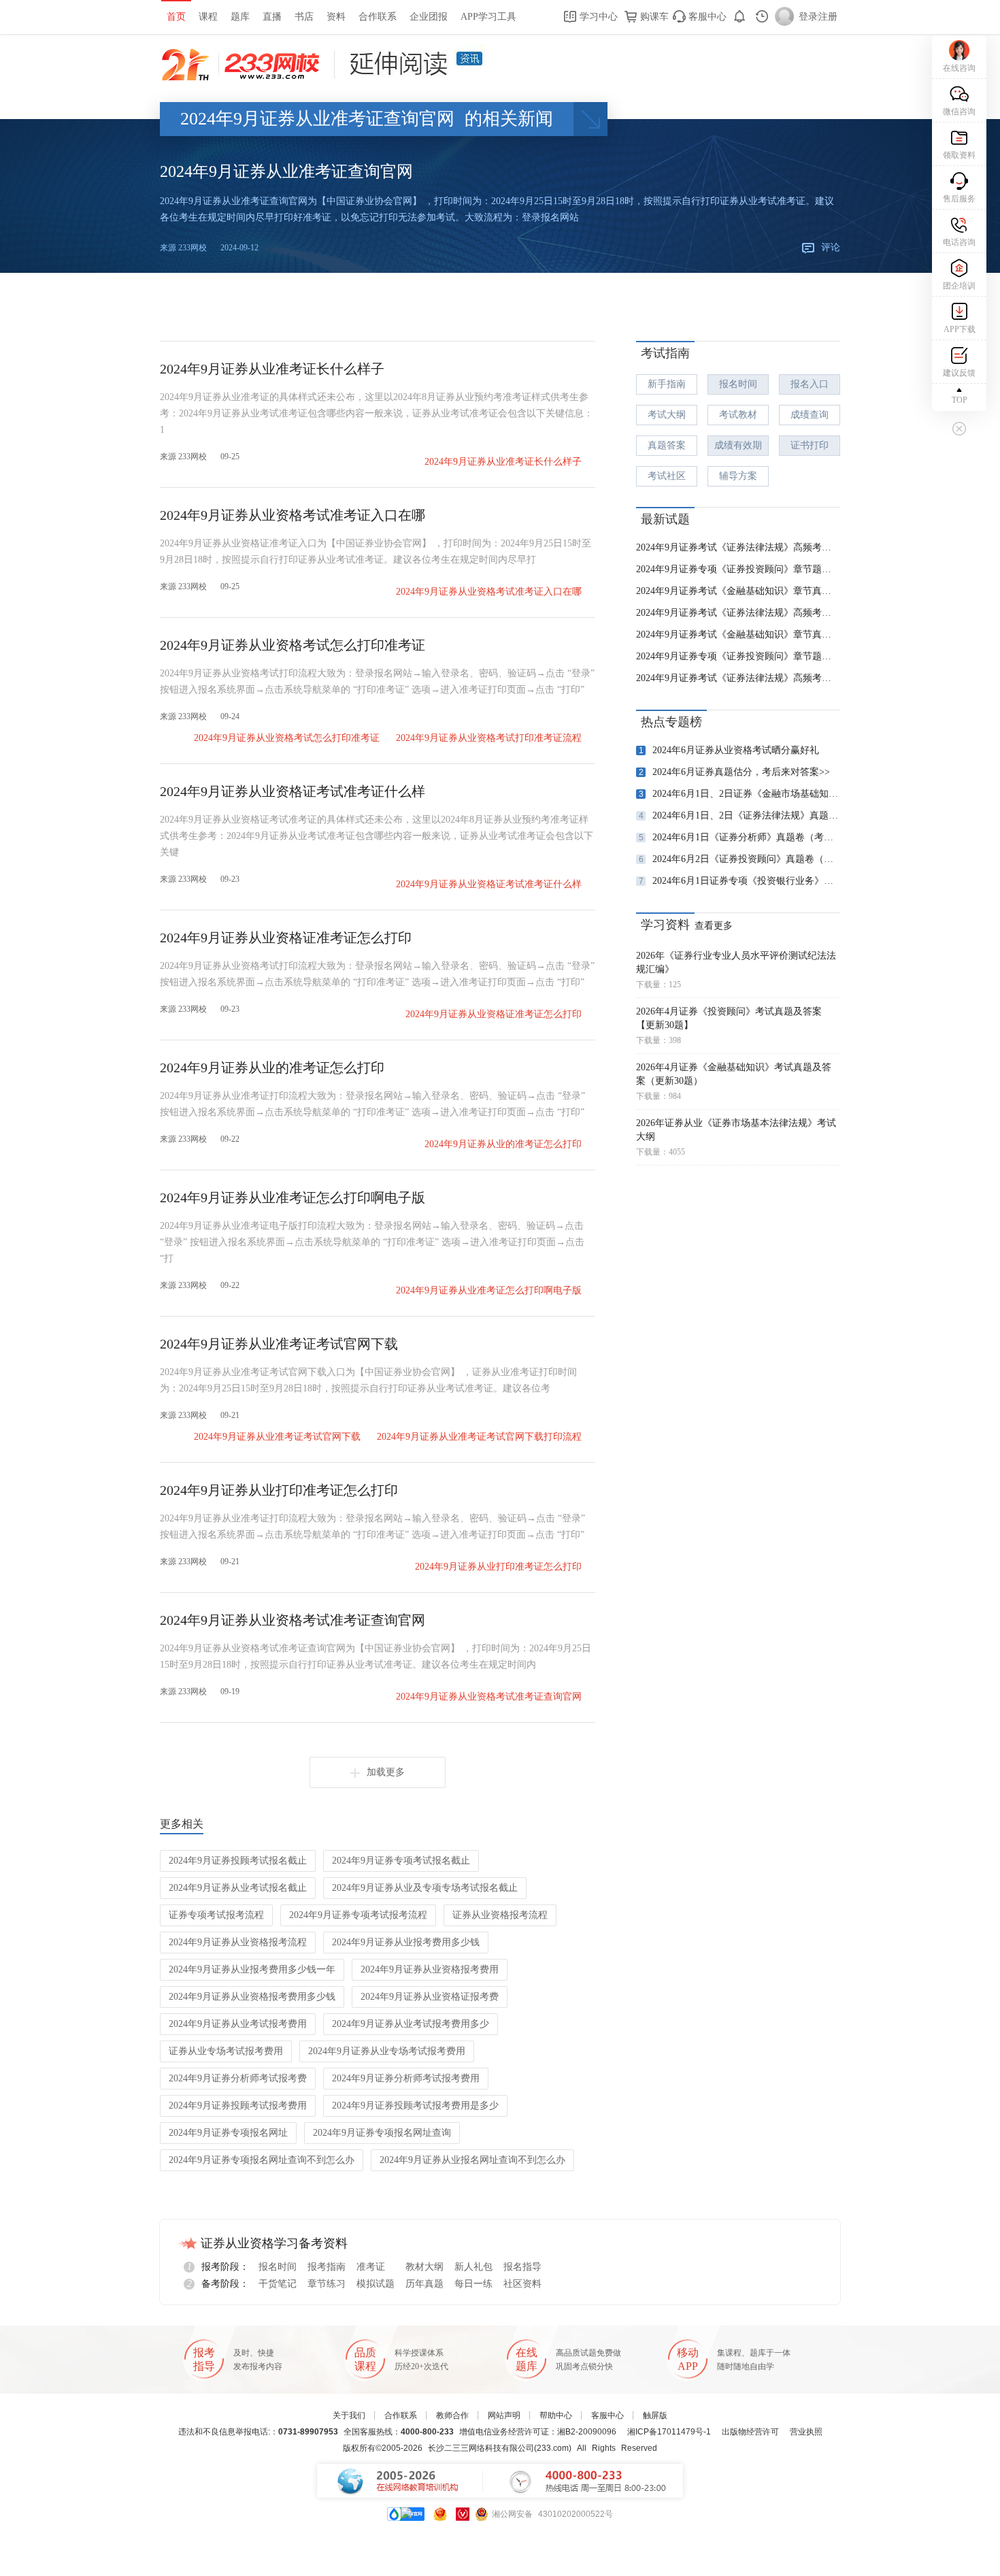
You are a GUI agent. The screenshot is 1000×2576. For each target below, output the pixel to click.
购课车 (653, 17)
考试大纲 (667, 415)
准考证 (371, 2267)
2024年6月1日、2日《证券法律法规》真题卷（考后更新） (739, 815)
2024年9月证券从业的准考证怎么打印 (272, 1068)
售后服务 (959, 199)
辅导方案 (738, 476)
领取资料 (959, 155)
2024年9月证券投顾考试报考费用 (238, 2106)
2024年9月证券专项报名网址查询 (382, 2133)
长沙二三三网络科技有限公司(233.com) (500, 2448)
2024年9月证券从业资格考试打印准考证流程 (489, 738)
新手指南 (667, 384)
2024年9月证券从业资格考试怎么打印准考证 (293, 645)
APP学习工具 (488, 17)
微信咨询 (959, 112)
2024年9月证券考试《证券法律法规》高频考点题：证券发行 (738, 613)
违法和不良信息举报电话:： (258, 2432)
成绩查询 (810, 415)
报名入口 (810, 384)
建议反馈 (959, 373)
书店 (304, 17)
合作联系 (378, 17)
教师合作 (452, 2415)
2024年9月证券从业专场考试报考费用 (387, 2051)
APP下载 (960, 329)
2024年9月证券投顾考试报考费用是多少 (415, 2106)
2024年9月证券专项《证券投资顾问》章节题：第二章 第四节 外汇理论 (738, 569)
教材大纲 (424, 2267)
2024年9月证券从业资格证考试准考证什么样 (293, 791)
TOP (960, 400)
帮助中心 (556, 2415)
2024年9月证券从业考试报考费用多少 (411, 2024)
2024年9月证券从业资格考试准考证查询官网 (293, 1620)
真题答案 (667, 445)
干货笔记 (278, 2284)
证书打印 (810, 445)
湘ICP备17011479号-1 (669, 2432)
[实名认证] (463, 2514)
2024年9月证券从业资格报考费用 (430, 1969)
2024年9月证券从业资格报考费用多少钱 (252, 1997)
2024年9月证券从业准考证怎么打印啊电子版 (293, 1198)
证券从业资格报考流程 (500, 1915)
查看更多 (714, 926)
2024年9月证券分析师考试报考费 (238, 2078)
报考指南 (327, 2267)
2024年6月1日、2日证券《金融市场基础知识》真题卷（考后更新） (739, 794)
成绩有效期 (738, 445)
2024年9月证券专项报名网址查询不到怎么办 (262, 2160)
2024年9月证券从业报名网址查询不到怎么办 (472, 2160)
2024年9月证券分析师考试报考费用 (406, 2078)
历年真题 (424, 2284)
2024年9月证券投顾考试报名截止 (238, 1861)
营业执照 (806, 2432)
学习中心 (597, 17)
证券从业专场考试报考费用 (226, 2051)
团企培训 (959, 286)
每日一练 (473, 2284)
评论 (831, 247)
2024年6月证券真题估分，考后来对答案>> (735, 772)
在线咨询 (959, 68)
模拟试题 (376, 2284)
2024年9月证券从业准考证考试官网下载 (279, 1344)
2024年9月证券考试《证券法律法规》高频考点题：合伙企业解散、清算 (738, 678)
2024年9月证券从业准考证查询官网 (286, 171)
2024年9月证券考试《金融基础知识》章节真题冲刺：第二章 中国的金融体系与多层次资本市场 (738, 591)
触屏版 (655, 2415)
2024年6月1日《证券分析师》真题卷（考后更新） (739, 837)
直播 (272, 17)
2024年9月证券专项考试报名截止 (401, 1861)
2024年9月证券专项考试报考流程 (358, 1915)
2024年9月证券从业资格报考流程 (238, 1942)
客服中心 (706, 17)
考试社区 (667, 476)
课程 (208, 17)
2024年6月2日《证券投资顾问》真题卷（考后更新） (739, 859)
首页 (176, 17)
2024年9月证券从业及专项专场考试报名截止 (425, 1888)
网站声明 (504, 2415)
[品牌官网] (406, 2514)
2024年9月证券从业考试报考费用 (238, 2024)
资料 (336, 17)
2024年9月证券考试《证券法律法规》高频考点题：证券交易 (738, 547)
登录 (808, 17)
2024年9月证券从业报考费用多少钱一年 (252, 1969)
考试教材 (738, 415)
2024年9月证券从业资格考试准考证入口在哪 (293, 515)
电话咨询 (959, 242)
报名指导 (522, 2267)
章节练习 (327, 2284)
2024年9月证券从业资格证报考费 (430, 1997)
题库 (240, 17)
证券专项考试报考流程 (216, 1915)
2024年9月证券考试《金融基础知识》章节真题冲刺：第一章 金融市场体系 (738, 634)
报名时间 (738, 384)
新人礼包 (473, 2267)
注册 (828, 17)
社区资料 (522, 2284)
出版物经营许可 (750, 2432)
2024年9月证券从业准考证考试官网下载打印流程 (479, 1437)
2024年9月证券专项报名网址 (228, 2133)
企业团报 (429, 17)
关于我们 (349, 2415)
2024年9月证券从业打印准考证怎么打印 (279, 1490)
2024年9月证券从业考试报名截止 (238, 1888)
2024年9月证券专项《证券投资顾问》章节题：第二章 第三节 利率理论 (738, 656)
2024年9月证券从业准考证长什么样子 (272, 369)
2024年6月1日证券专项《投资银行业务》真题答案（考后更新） (739, 881)
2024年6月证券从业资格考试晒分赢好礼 (729, 750)
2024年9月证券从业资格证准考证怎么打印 (286, 938)
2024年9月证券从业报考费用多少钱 (406, 1942)
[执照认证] (440, 2514)
